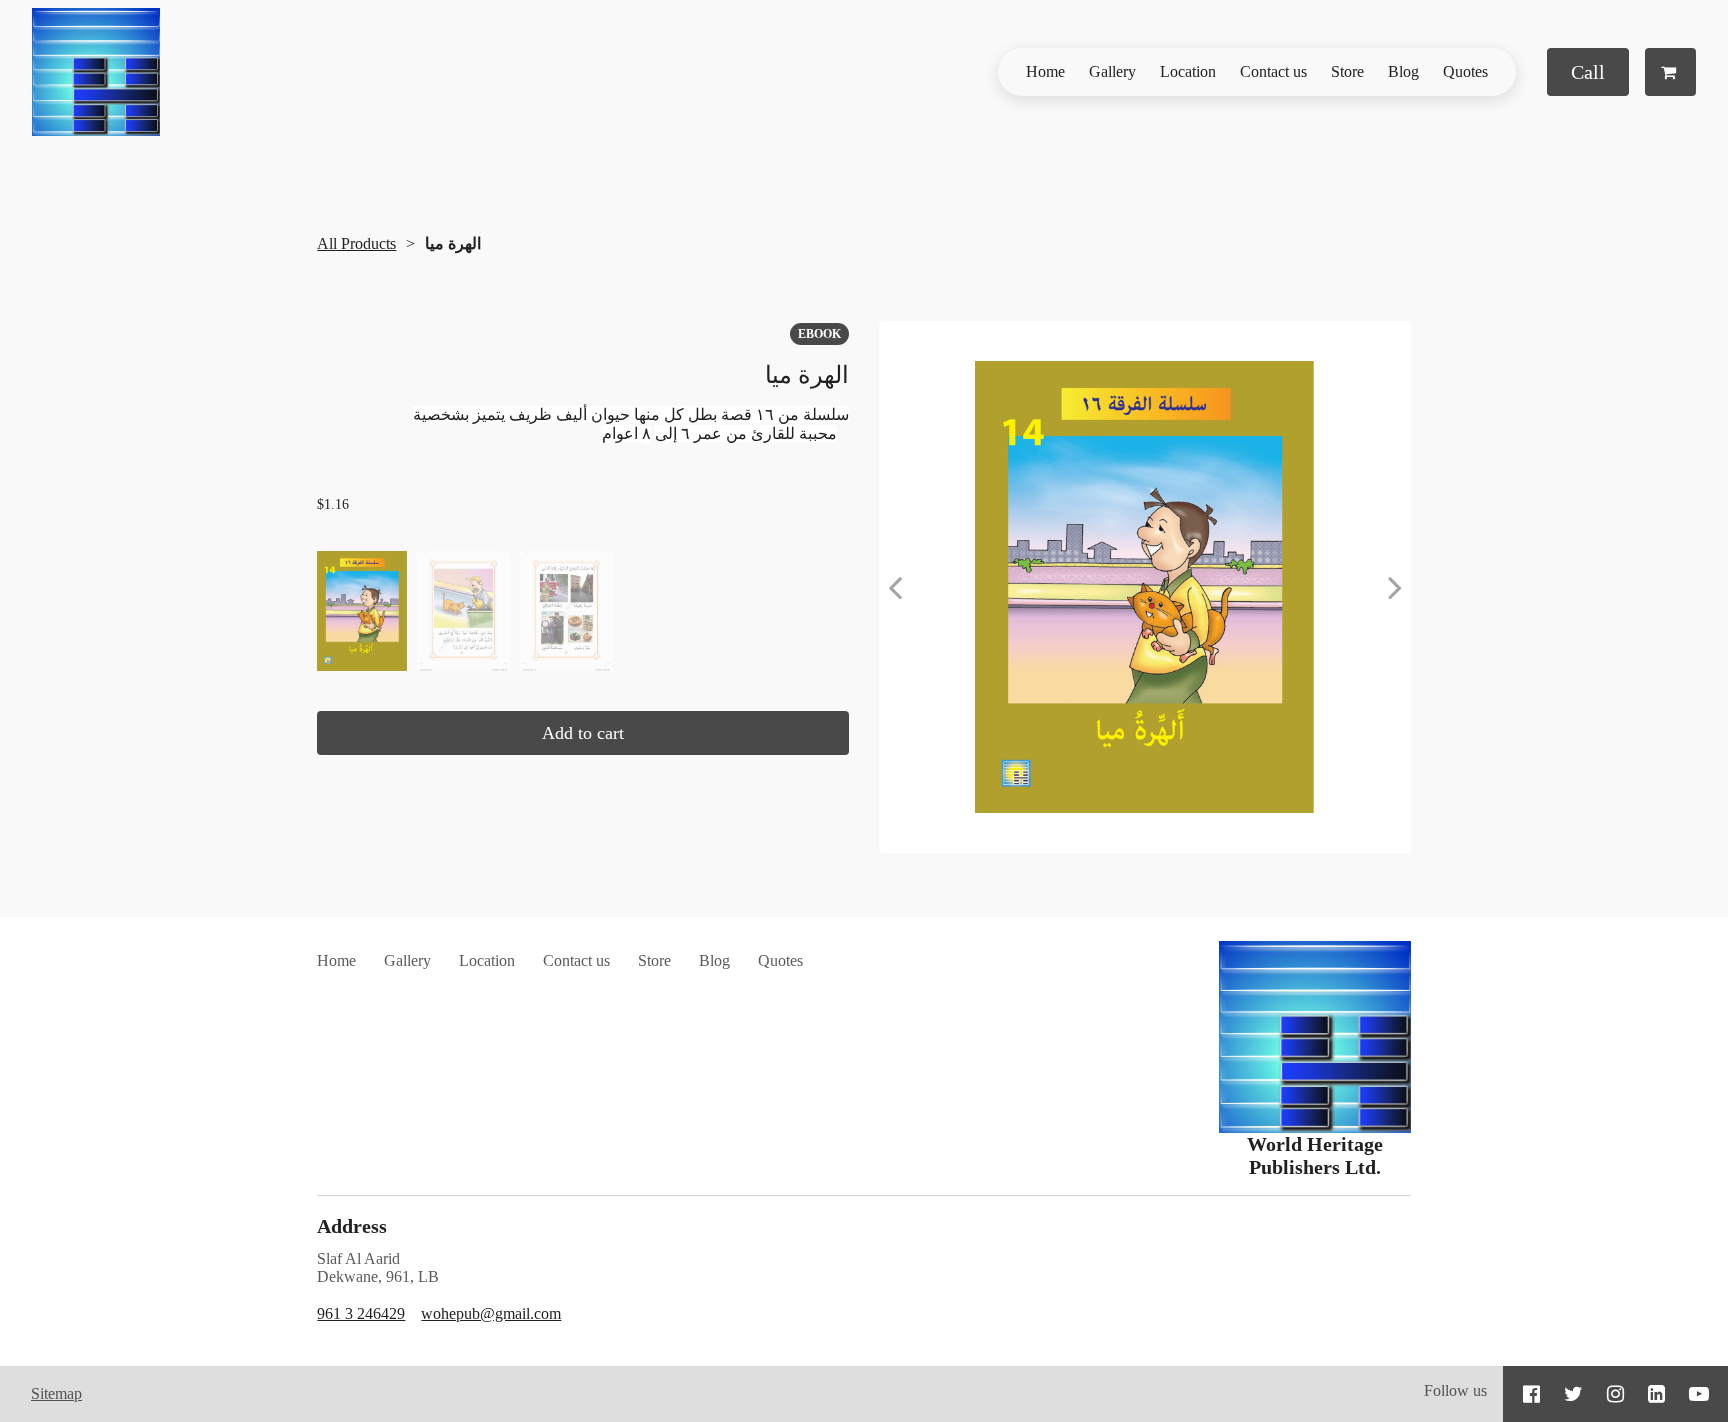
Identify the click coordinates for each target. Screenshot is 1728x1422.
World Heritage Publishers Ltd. (1315, 1155)
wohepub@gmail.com (491, 1313)
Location (1188, 71)
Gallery (1112, 71)
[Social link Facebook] (1531, 1394)
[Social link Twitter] (1573, 1394)
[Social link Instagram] (1615, 1394)
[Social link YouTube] (1699, 1394)
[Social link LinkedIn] (1656, 1394)
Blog (1403, 71)
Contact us (1273, 71)
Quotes (1465, 71)
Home (1045, 71)
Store (1347, 71)
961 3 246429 (361, 1313)
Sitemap (56, 1393)
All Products (356, 243)
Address (352, 1226)
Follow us (1455, 1390)
